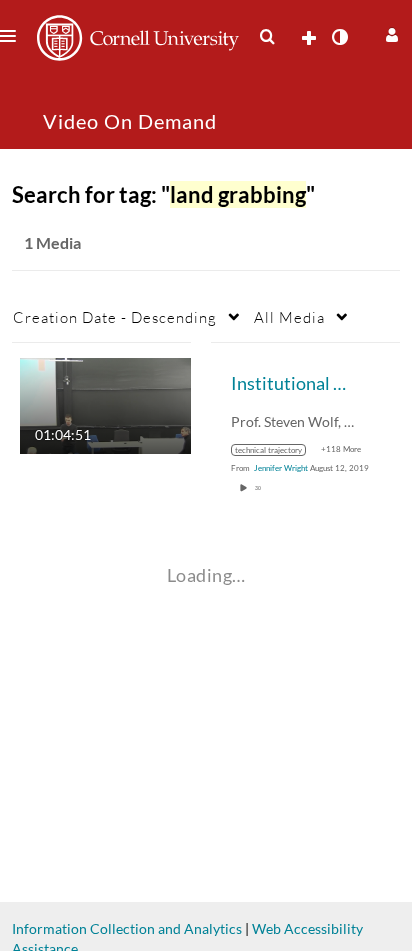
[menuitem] (267, 37)
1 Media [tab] (52, 242)
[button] (389, 32)
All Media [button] (289, 317)
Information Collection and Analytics (127, 928)
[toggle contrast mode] (339, 37)
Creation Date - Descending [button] (115, 317)
